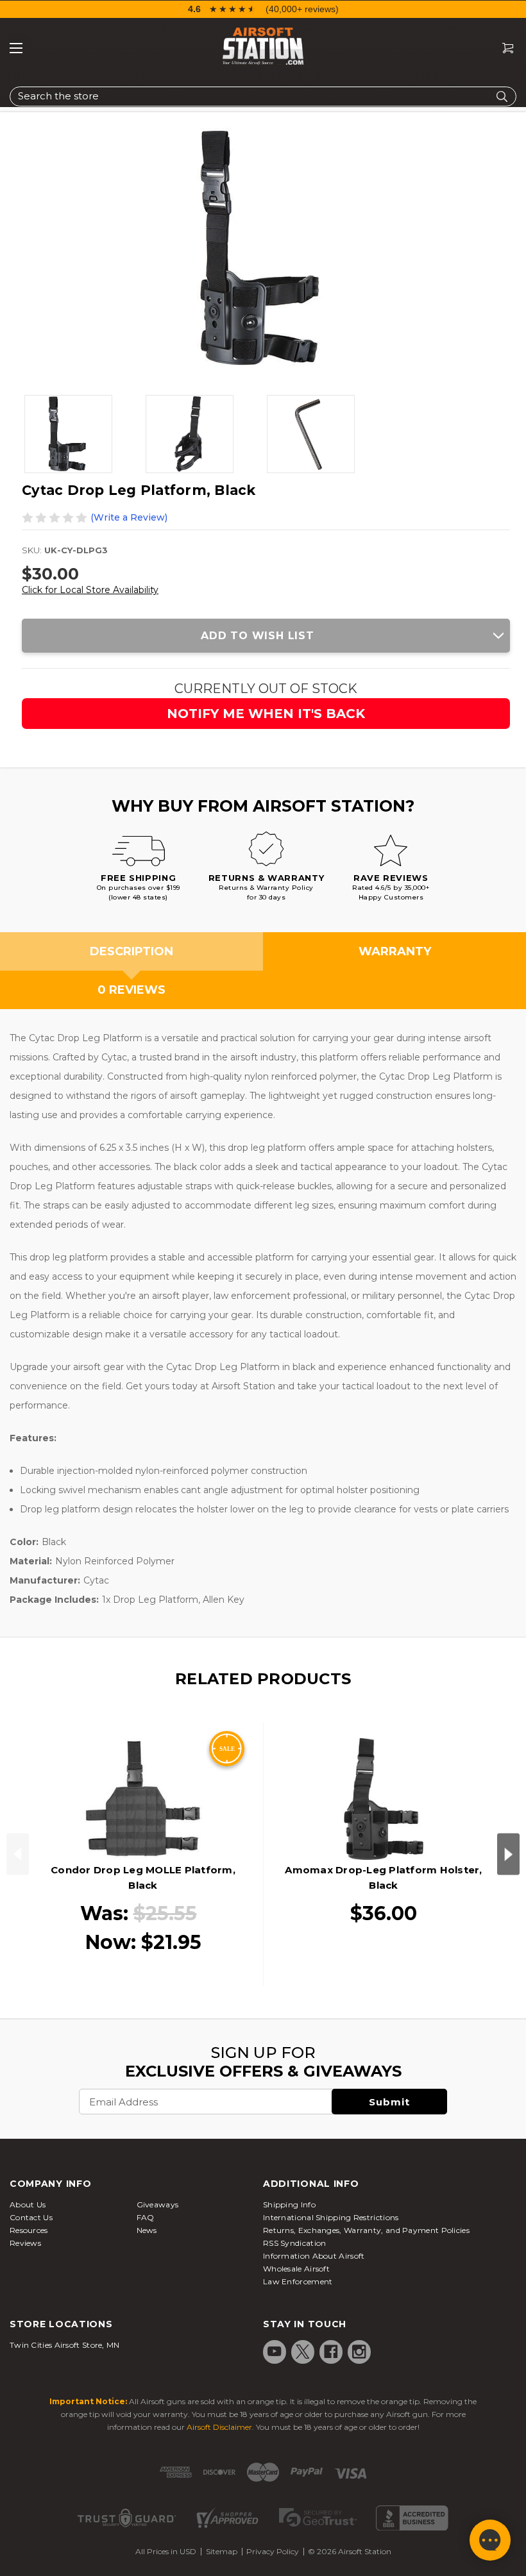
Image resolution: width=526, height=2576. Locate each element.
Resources (29, 2230)
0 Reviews (131, 990)
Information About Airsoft (314, 2256)
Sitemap (222, 2551)
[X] (303, 2352)
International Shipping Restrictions (331, 2217)
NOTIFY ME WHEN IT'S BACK (266, 714)
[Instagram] (359, 2352)
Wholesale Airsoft (296, 2269)
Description (131, 951)
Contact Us (31, 2217)
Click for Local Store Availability (90, 590)
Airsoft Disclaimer (219, 2427)
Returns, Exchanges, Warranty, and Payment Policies (366, 2230)
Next (508, 1854)
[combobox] (263, 96)
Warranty (395, 951)
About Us (28, 2204)
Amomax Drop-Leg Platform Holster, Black (383, 1878)
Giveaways (158, 2204)
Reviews (25, 2243)
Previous (18, 1854)
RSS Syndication (295, 2243)
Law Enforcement (298, 2281)
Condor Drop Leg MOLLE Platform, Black (143, 1878)
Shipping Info (289, 2204)
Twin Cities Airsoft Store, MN (65, 2345)
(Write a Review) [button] (129, 517)
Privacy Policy (273, 2551)
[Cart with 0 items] (503, 48)
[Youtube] (275, 2352)
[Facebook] (331, 2352)
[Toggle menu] (16, 48)
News (147, 2230)
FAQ (146, 2217)
